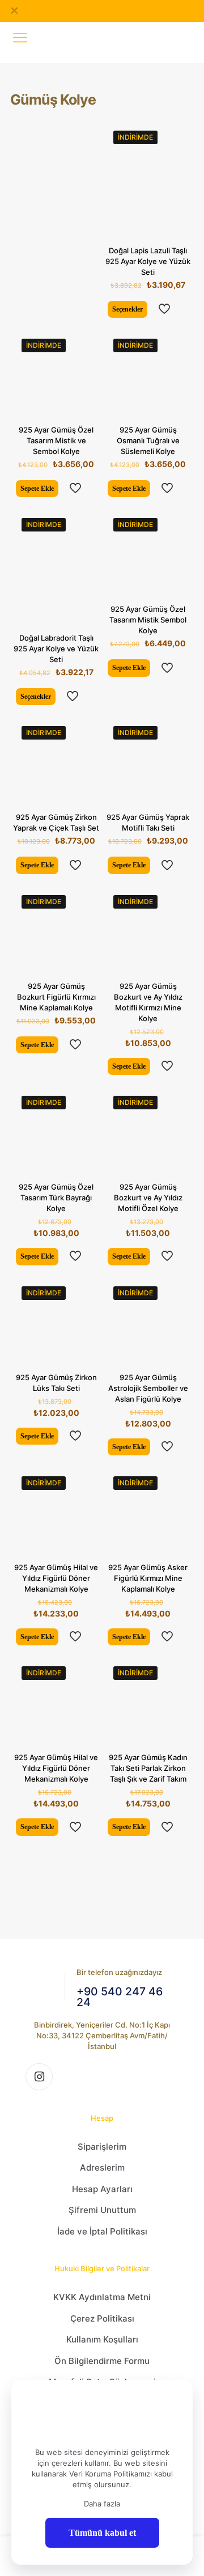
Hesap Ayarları (102, 2189)
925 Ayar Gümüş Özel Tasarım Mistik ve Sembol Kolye (56, 440)
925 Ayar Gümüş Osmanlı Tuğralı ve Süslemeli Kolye (148, 440)
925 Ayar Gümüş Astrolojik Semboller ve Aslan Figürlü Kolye (148, 1388)
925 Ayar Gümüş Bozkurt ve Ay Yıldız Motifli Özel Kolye (148, 1198)
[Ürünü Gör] (178, 135)
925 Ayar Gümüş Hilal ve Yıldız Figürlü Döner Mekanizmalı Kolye (56, 1578)
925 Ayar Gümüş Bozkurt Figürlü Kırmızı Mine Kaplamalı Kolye (56, 997)
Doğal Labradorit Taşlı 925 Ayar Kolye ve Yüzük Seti (56, 649)
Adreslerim (102, 2167)
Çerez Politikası (102, 2318)
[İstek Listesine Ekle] (178, 152)
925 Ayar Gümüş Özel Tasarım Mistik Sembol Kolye (148, 620)
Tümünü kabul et (102, 2533)
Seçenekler (127, 309)
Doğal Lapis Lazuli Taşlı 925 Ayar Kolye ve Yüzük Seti (148, 261)
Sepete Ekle (37, 489)
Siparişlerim (102, 2147)
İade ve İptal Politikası (102, 2231)
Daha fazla (102, 2504)
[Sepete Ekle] (86, 343)
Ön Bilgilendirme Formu (102, 2361)
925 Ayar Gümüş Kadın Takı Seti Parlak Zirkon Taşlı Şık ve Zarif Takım (148, 1768)
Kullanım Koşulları (102, 2339)
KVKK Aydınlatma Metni (102, 2297)
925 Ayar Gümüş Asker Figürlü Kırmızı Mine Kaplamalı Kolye (148, 1578)
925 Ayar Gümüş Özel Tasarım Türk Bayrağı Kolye (56, 1198)
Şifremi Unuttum (102, 2210)
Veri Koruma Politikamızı (110, 2474)
